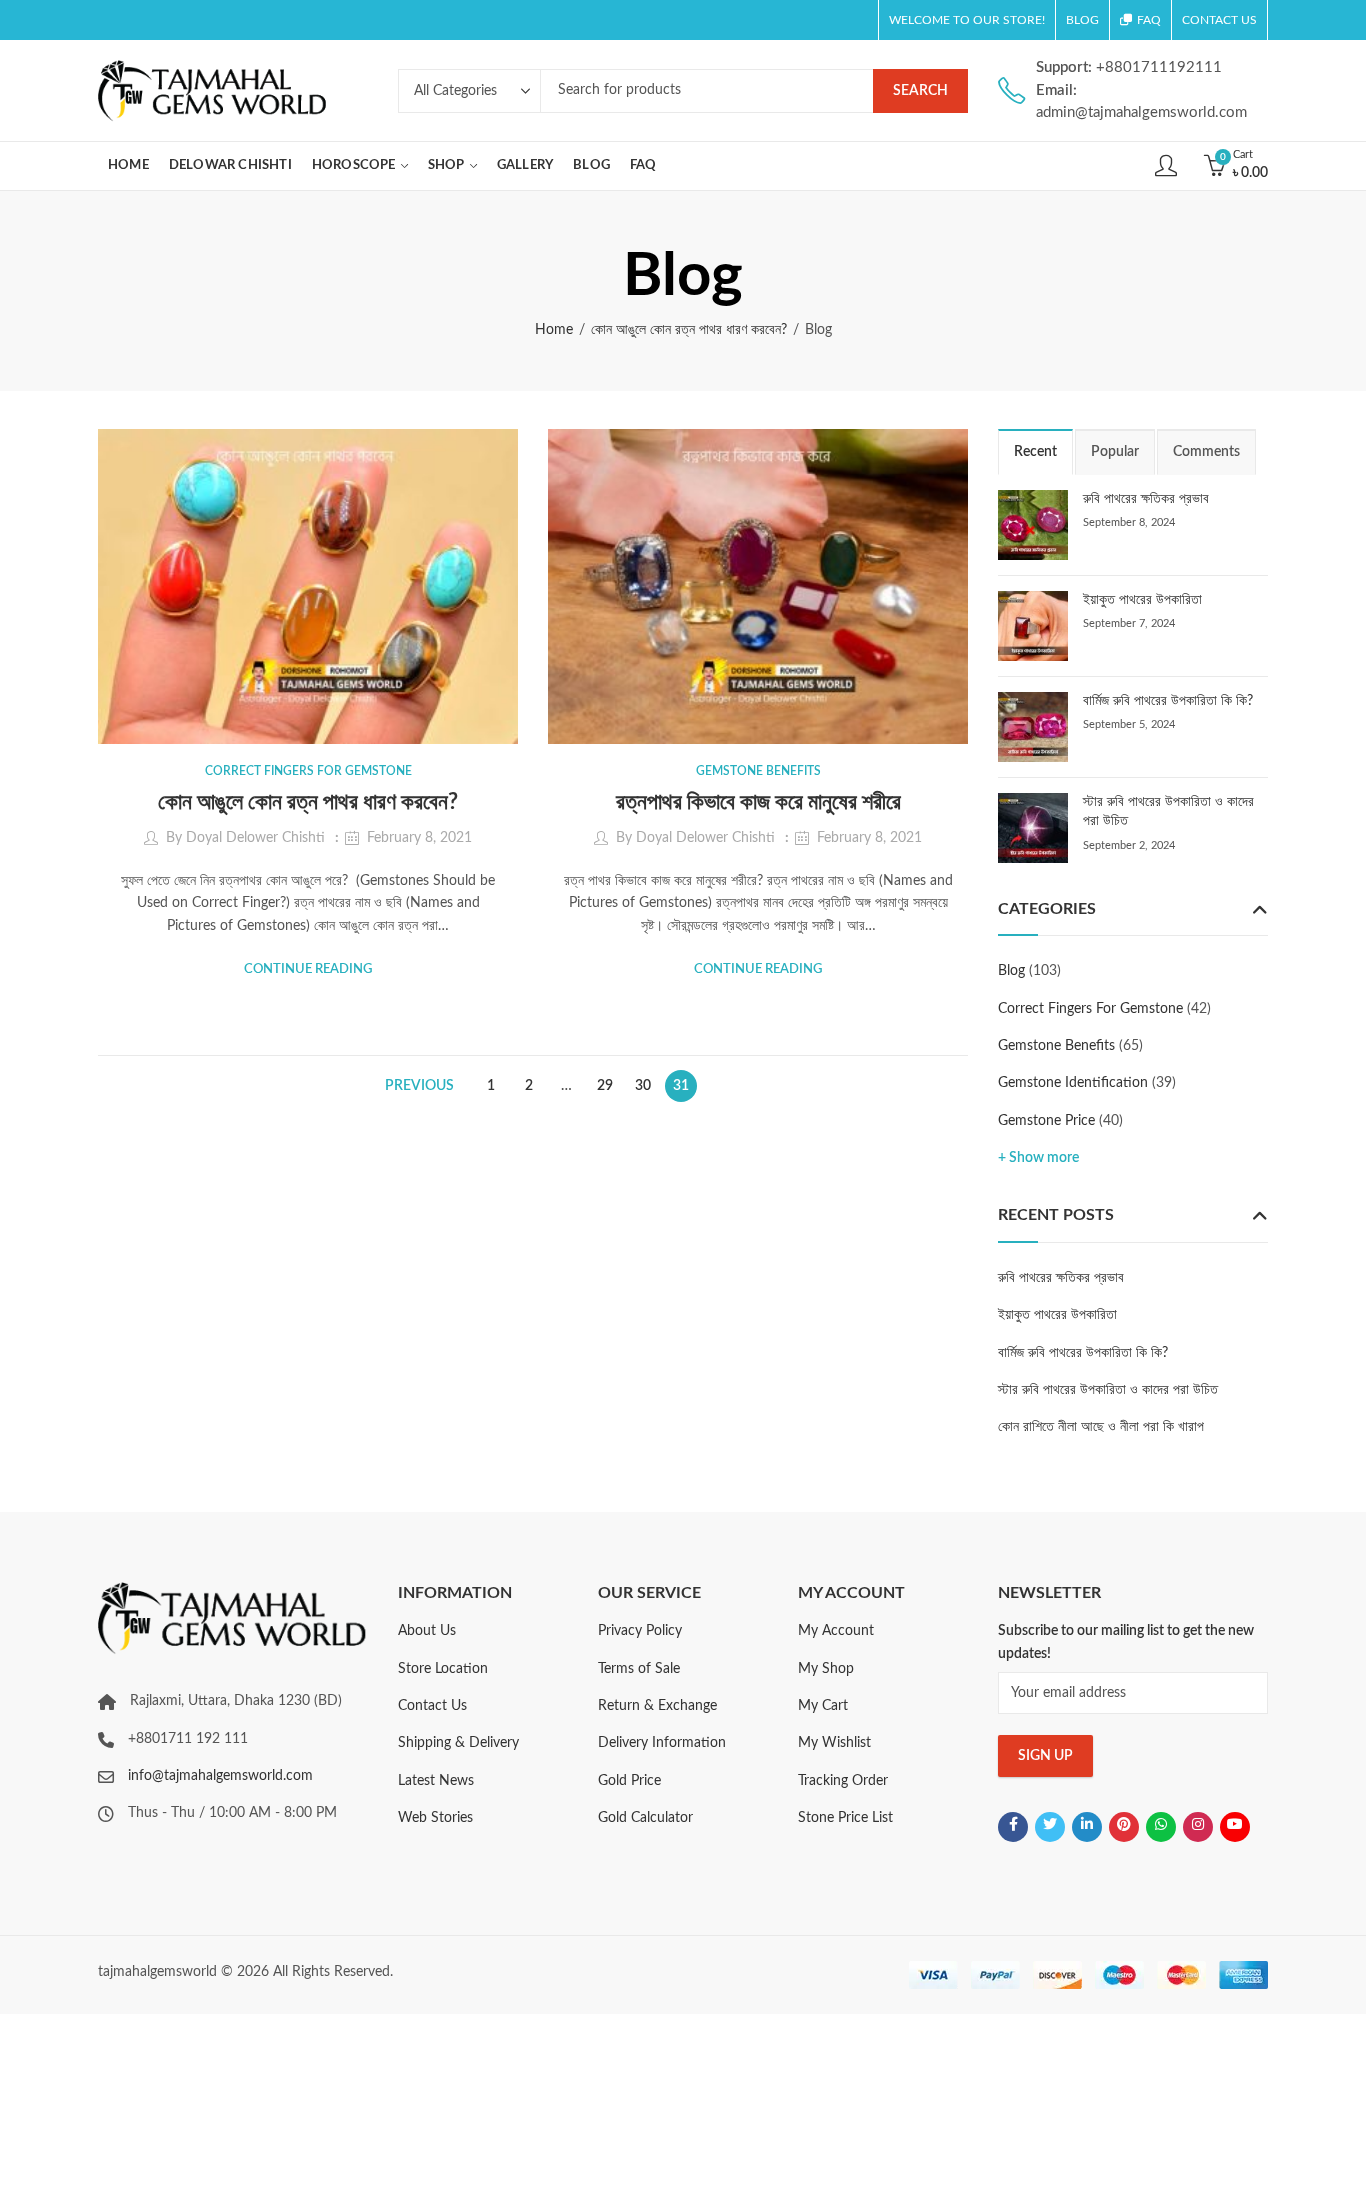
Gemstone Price (1046, 1121)
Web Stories (435, 1818)
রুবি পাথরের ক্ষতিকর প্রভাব (1146, 499)
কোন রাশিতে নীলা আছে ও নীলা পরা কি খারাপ (1101, 1427)
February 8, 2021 (419, 838)
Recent (1035, 452)
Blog (1011, 971)
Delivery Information (662, 1743)
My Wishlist (834, 1743)
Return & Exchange (657, 1706)
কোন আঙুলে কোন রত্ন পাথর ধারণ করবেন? (689, 330)
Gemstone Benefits (758, 771)
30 (643, 1086)
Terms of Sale (639, 1669)
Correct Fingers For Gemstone (308, 771)
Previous (419, 1086)
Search (920, 91)
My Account (836, 1631)
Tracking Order (843, 1781)
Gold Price (629, 1781)
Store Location (443, 1669)
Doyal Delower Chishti (255, 838)
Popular (1115, 452)
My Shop (826, 1669)
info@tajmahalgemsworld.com (220, 1776)
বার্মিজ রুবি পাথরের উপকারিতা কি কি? (1168, 701)
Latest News (436, 1781)
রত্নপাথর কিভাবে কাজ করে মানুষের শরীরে (758, 802)
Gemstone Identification (1073, 1083)
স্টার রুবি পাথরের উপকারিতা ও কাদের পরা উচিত (1108, 1390)
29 (605, 1086)
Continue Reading (308, 969)
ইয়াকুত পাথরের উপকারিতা (1142, 600)
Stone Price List (845, 1818)
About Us (427, 1631)
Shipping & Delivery (458, 1743)
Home (554, 330)
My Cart (823, 1706)
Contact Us (432, 1706)
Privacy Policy (640, 1631)
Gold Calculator (645, 1818)
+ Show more (1038, 1158)
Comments (1206, 452)
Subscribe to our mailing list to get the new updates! (1126, 1642)
